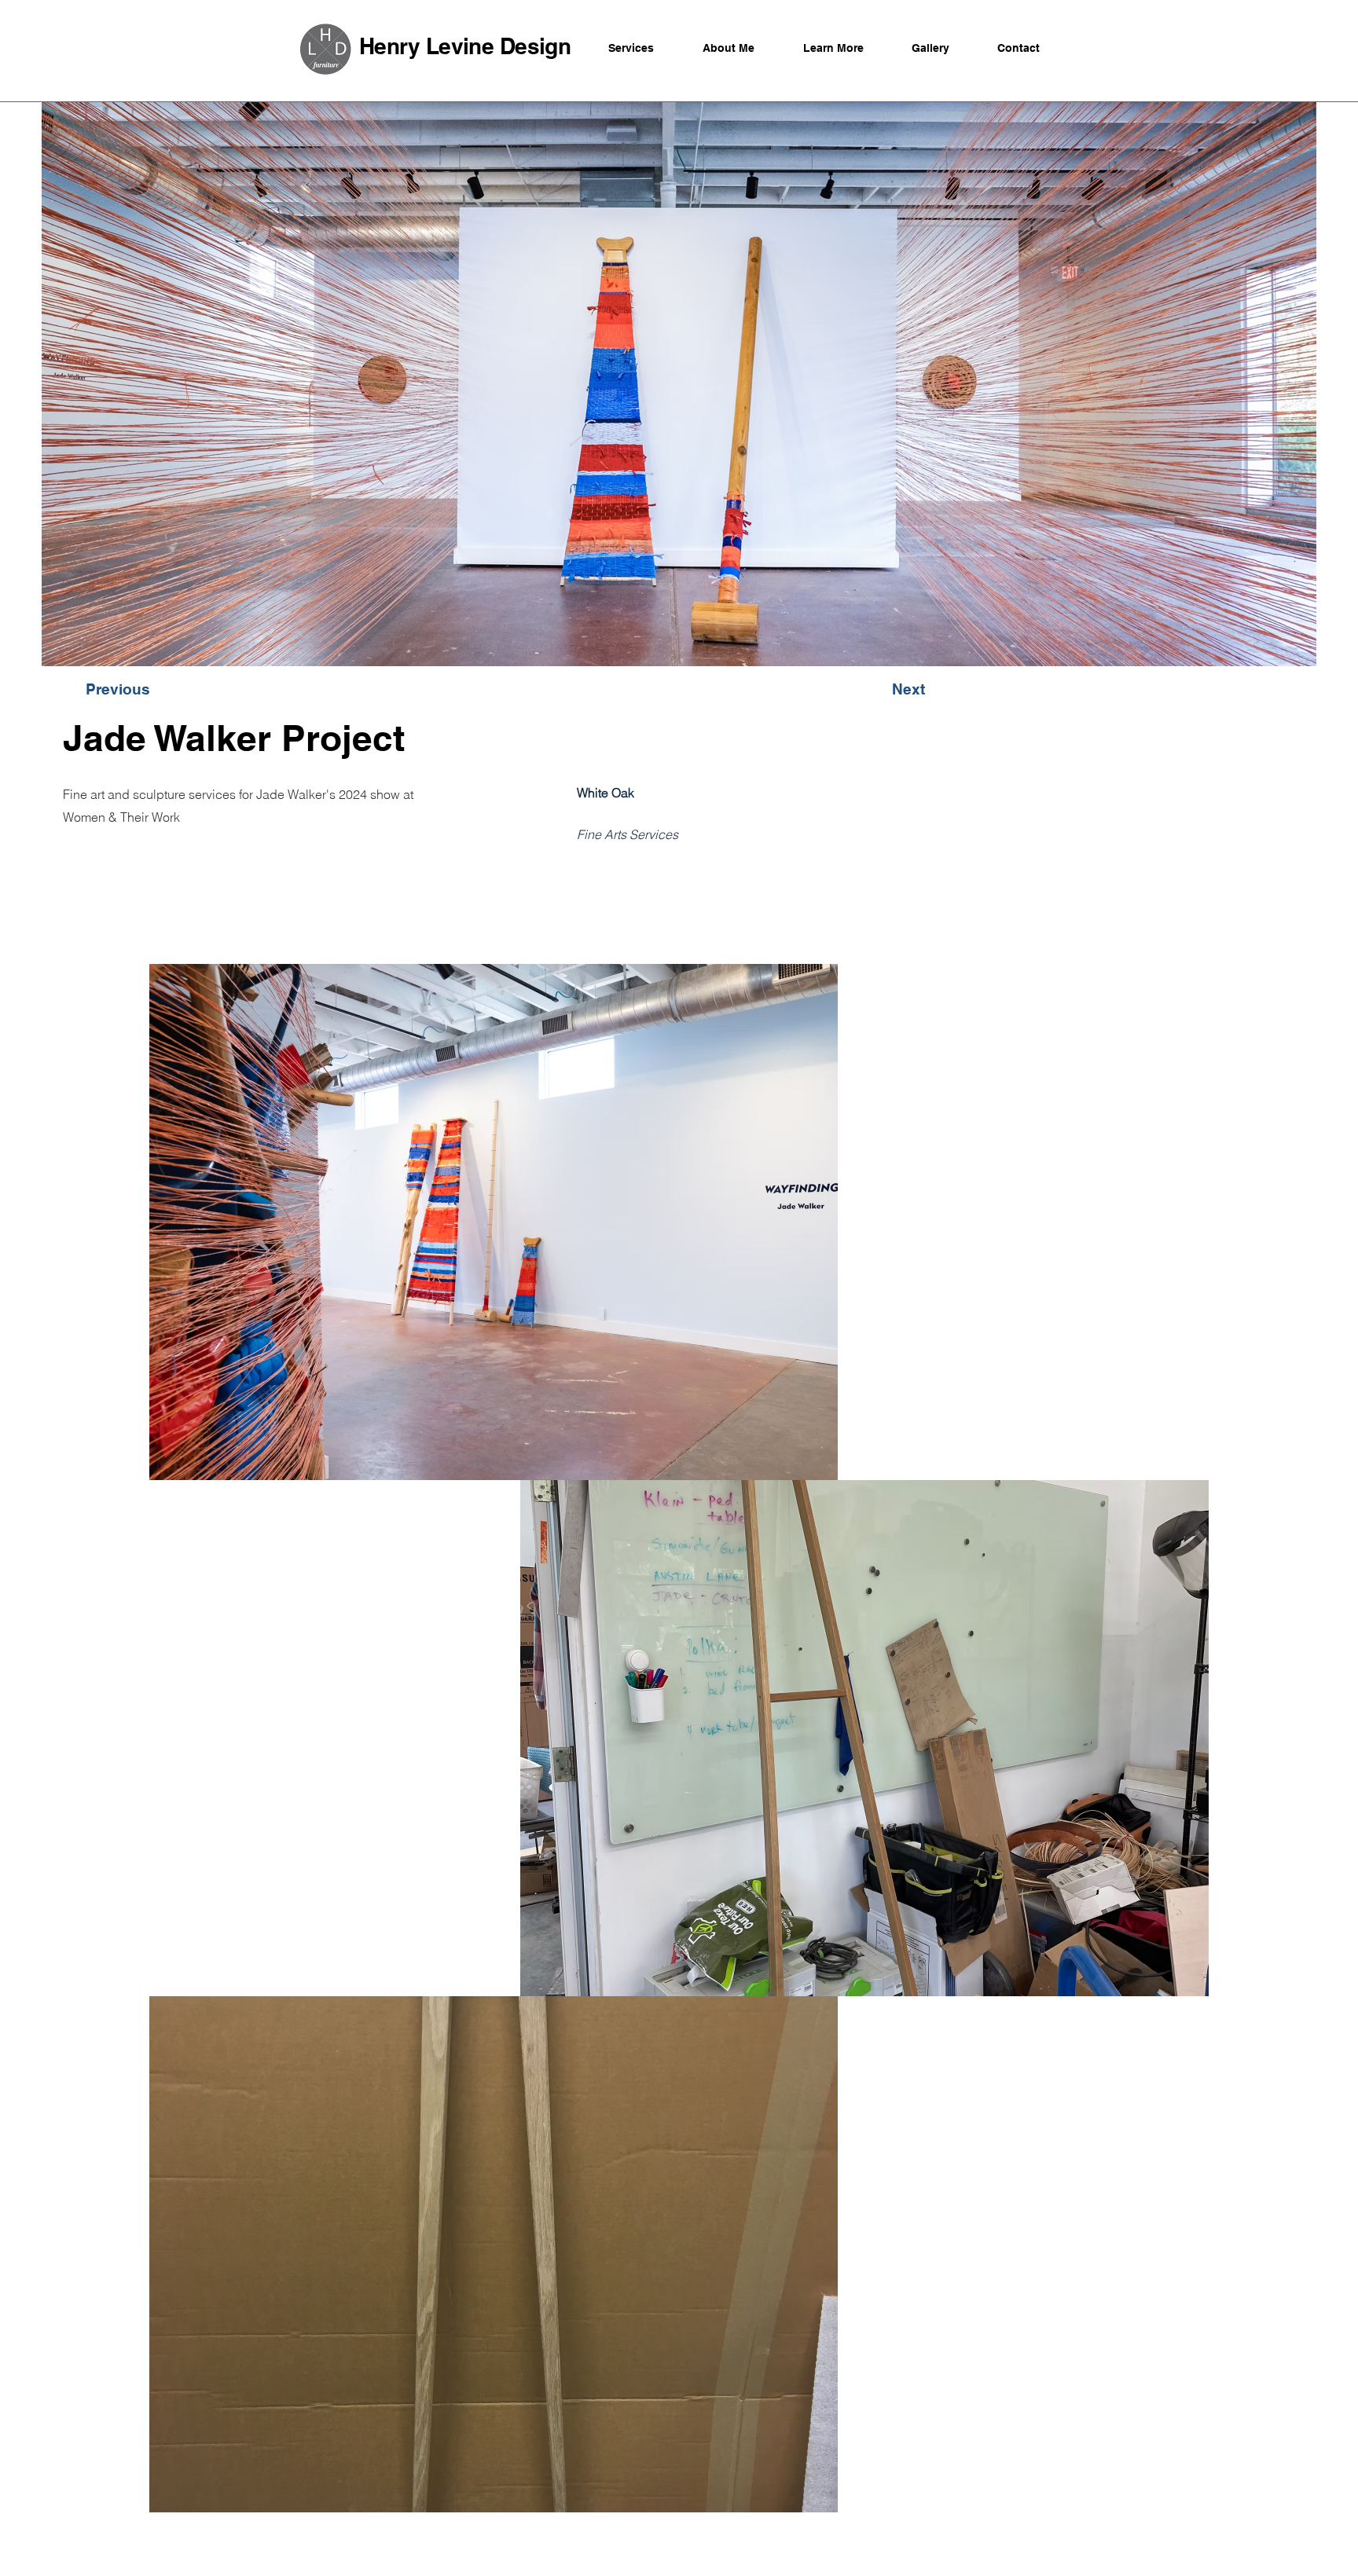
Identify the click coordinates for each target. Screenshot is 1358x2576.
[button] (184, 689)
